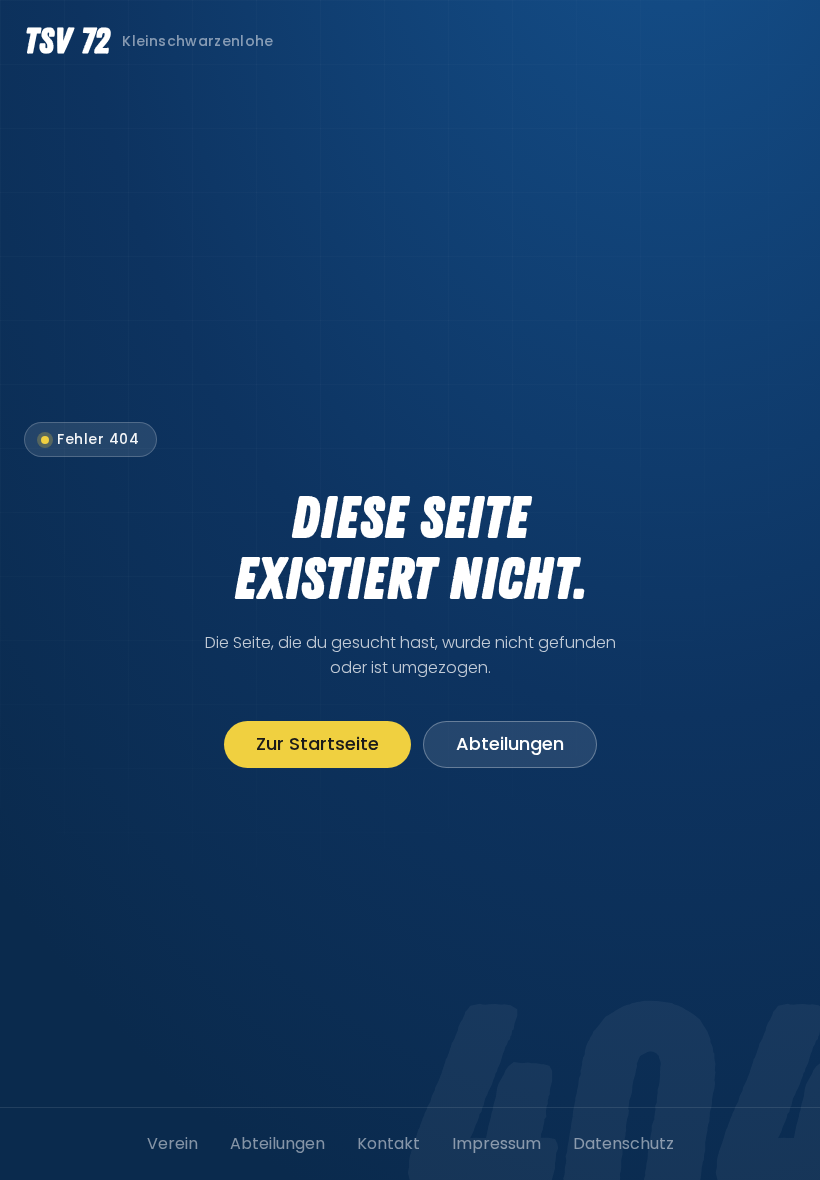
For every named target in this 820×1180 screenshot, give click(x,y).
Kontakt (388, 1143)
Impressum (496, 1143)
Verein (172, 1143)
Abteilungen (510, 743)
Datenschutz (623, 1143)
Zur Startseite (317, 743)
